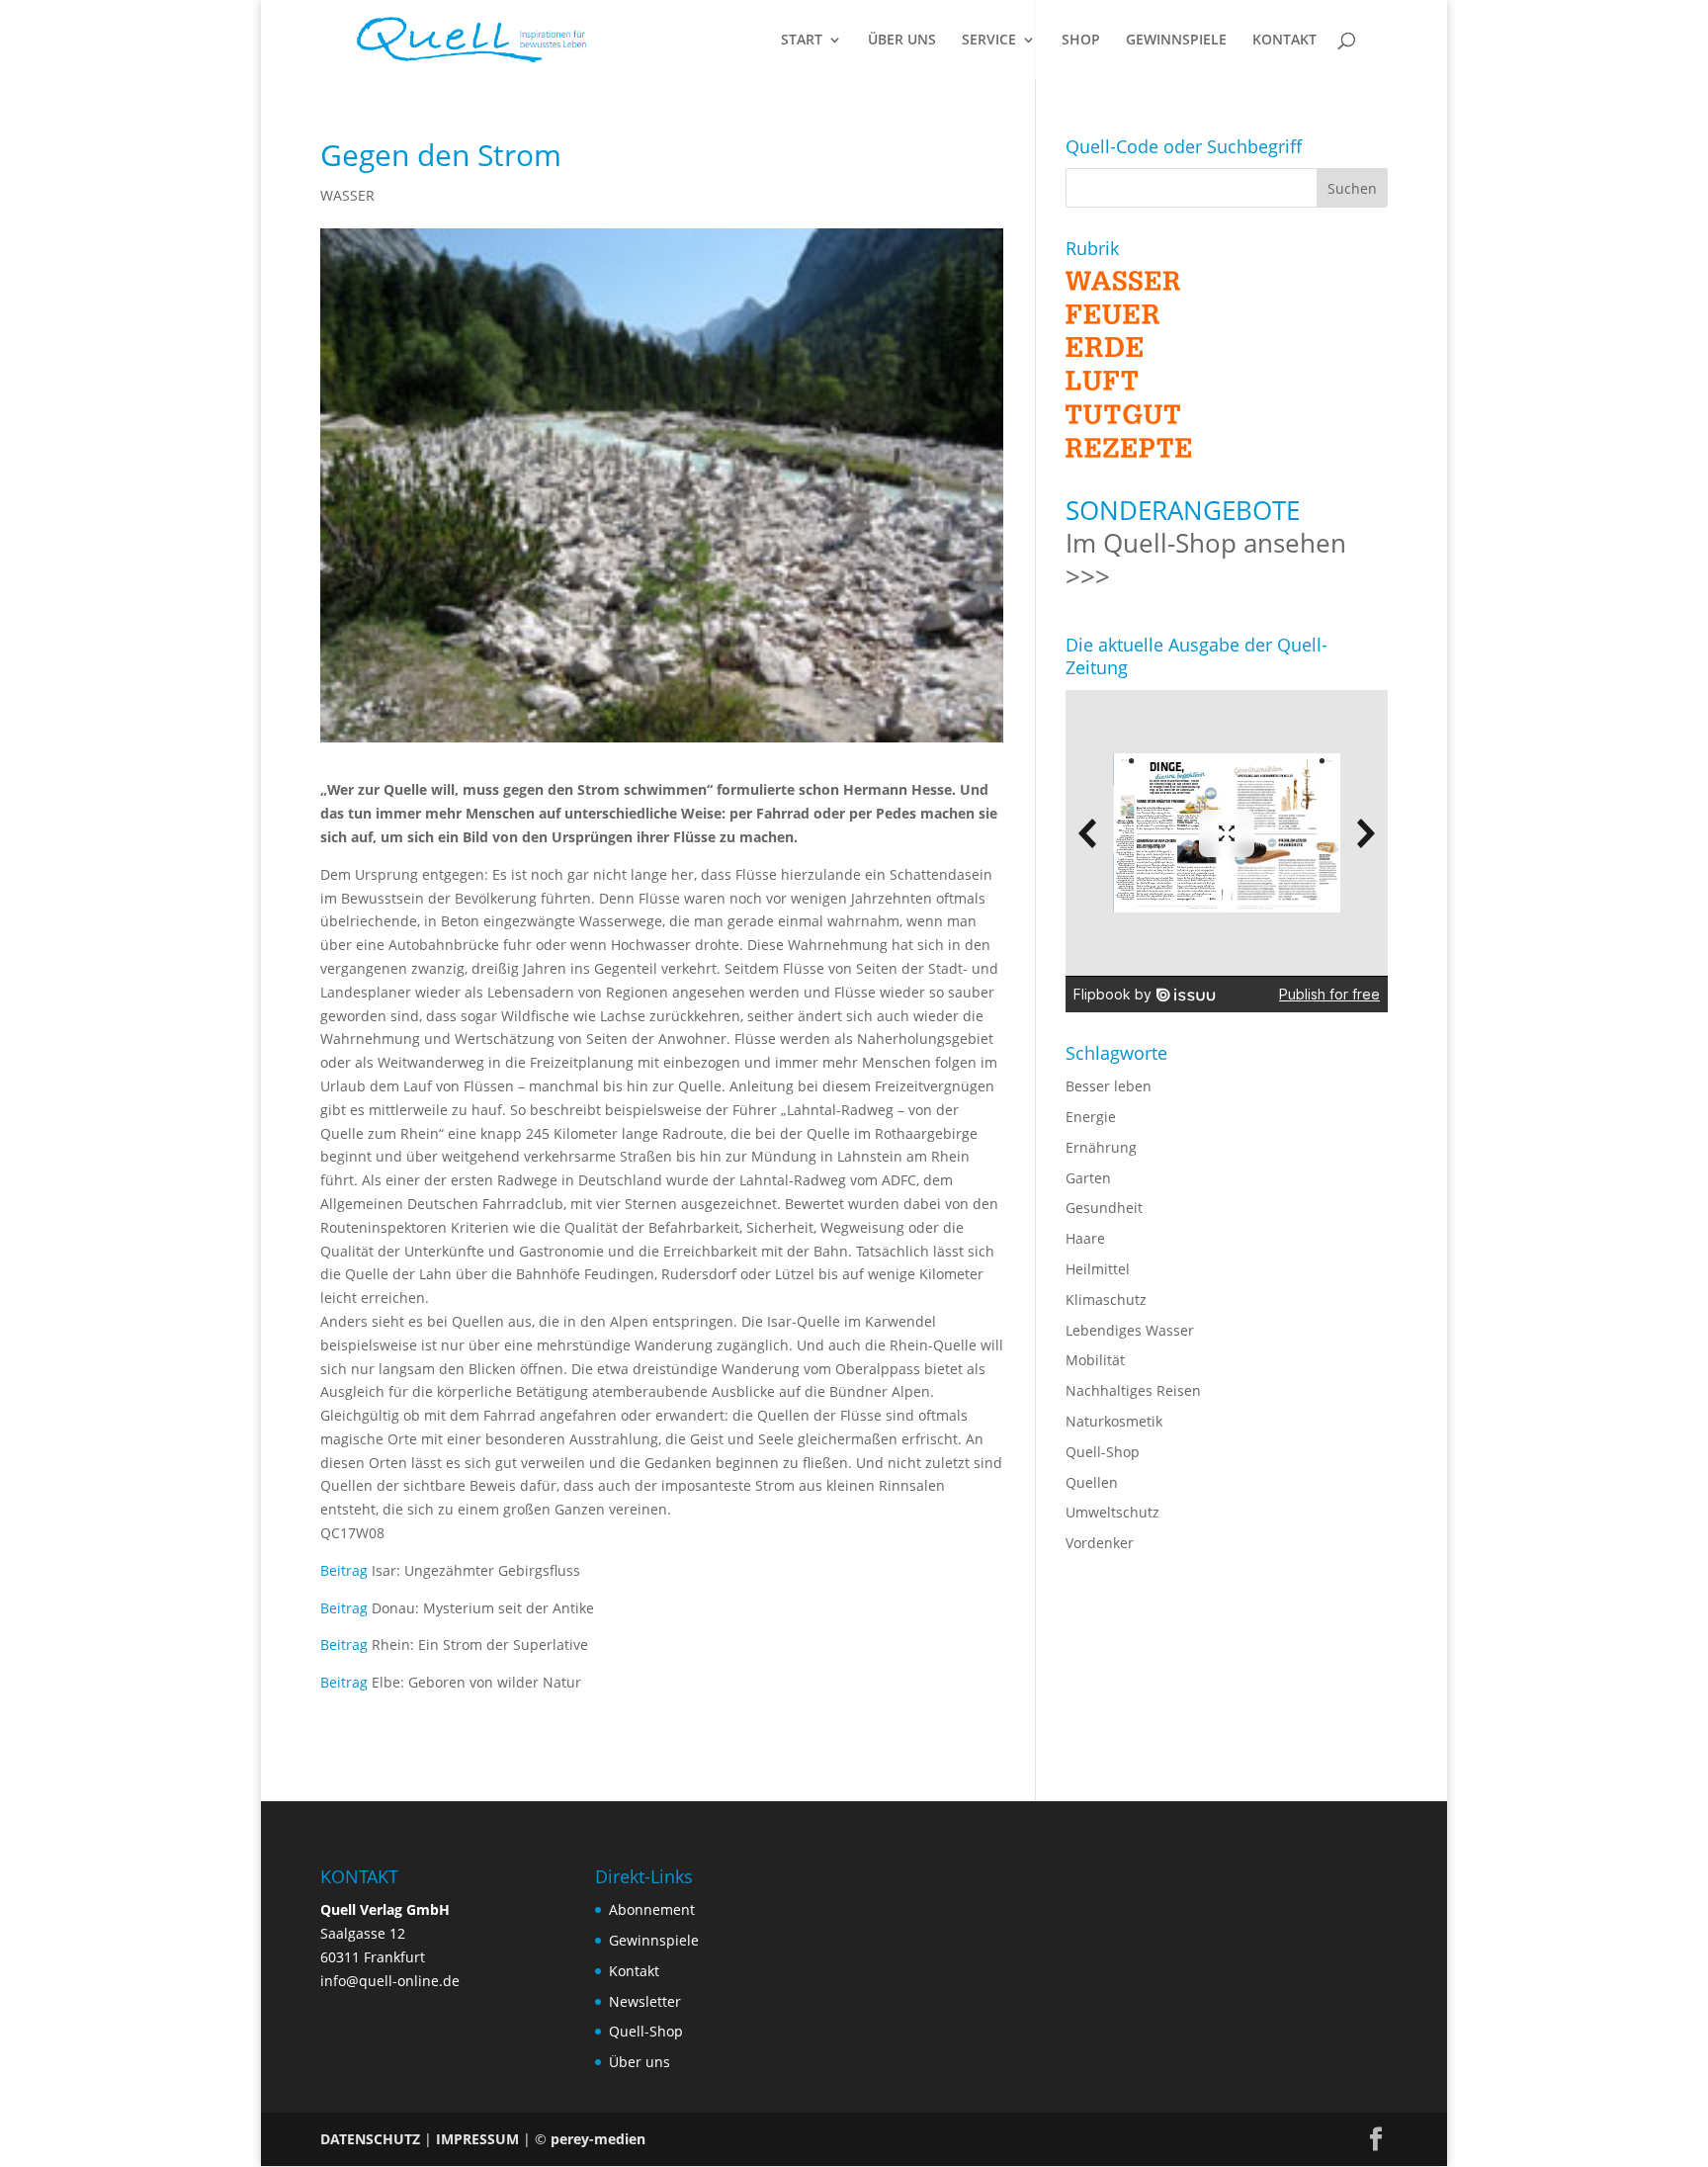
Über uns (640, 2062)
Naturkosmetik (1114, 1421)
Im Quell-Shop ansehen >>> (1206, 560)
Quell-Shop (1103, 1452)
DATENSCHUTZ (370, 2139)
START (802, 41)
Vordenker (1100, 1543)
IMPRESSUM (477, 2139)
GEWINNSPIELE (1176, 41)
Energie (1091, 1117)
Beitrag (344, 1570)
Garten (1088, 1178)
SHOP (1081, 41)
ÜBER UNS (902, 41)
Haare (1085, 1238)
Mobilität (1095, 1360)
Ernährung (1101, 1147)
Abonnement (652, 1909)
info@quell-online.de (390, 1981)
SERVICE (989, 41)
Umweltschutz (1112, 1512)
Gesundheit (1104, 1208)
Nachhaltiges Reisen (1133, 1390)
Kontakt (634, 1971)
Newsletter (645, 2001)
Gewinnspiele (654, 1940)
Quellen (1092, 1482)
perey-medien (598, 2139)
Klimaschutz (1106, 1300)
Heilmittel (1098, 1269)
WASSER (347, 195)
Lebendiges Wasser (1130, 1330)
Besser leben (1109, 1086)
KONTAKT (1284, 41)
